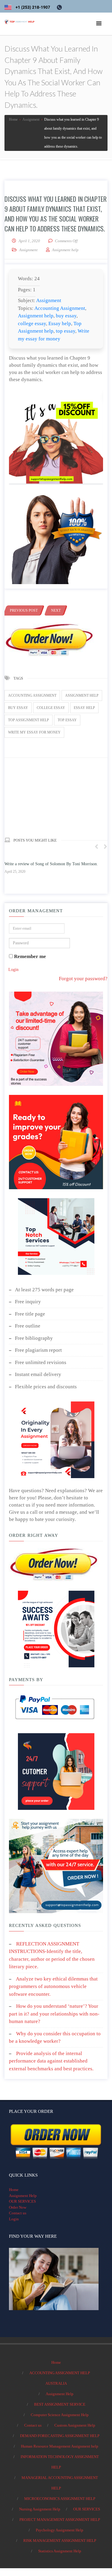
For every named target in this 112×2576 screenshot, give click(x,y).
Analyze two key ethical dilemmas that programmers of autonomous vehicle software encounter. (53, 1986)
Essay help (60, 323)
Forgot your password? (83, 979)
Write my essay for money (34, 732)
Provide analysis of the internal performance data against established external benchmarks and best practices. (51, 2061)
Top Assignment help (29, 720)
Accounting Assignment (60, 308)
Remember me (29, 956)
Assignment (28, 250)
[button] (99, 24)
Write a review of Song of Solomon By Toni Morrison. (51, 864)
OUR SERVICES (22, 2201)
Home (14, 2190)
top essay (66, 331)
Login (13, 970)
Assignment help (36, 316)
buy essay (66, 316)
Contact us (18, 2213)
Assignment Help (23, 2196)
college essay (32, 323)
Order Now (18, 2207)
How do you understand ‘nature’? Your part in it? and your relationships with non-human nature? (54, 2014)
